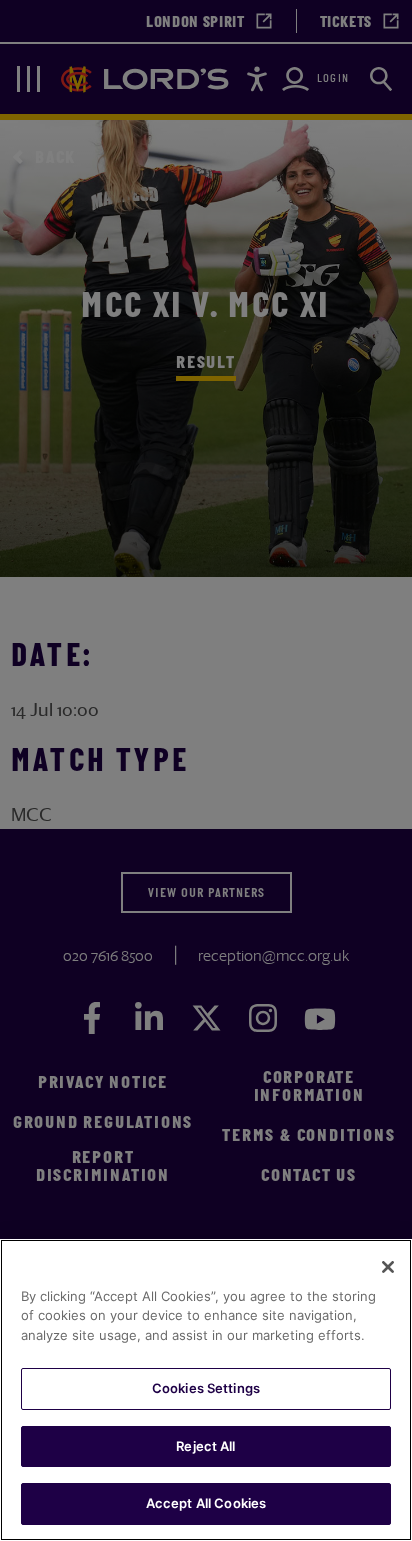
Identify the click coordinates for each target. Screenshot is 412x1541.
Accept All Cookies (206, 1503)
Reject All (205, 1446)
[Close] (388, 1267)
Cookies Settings (206, 1388)
